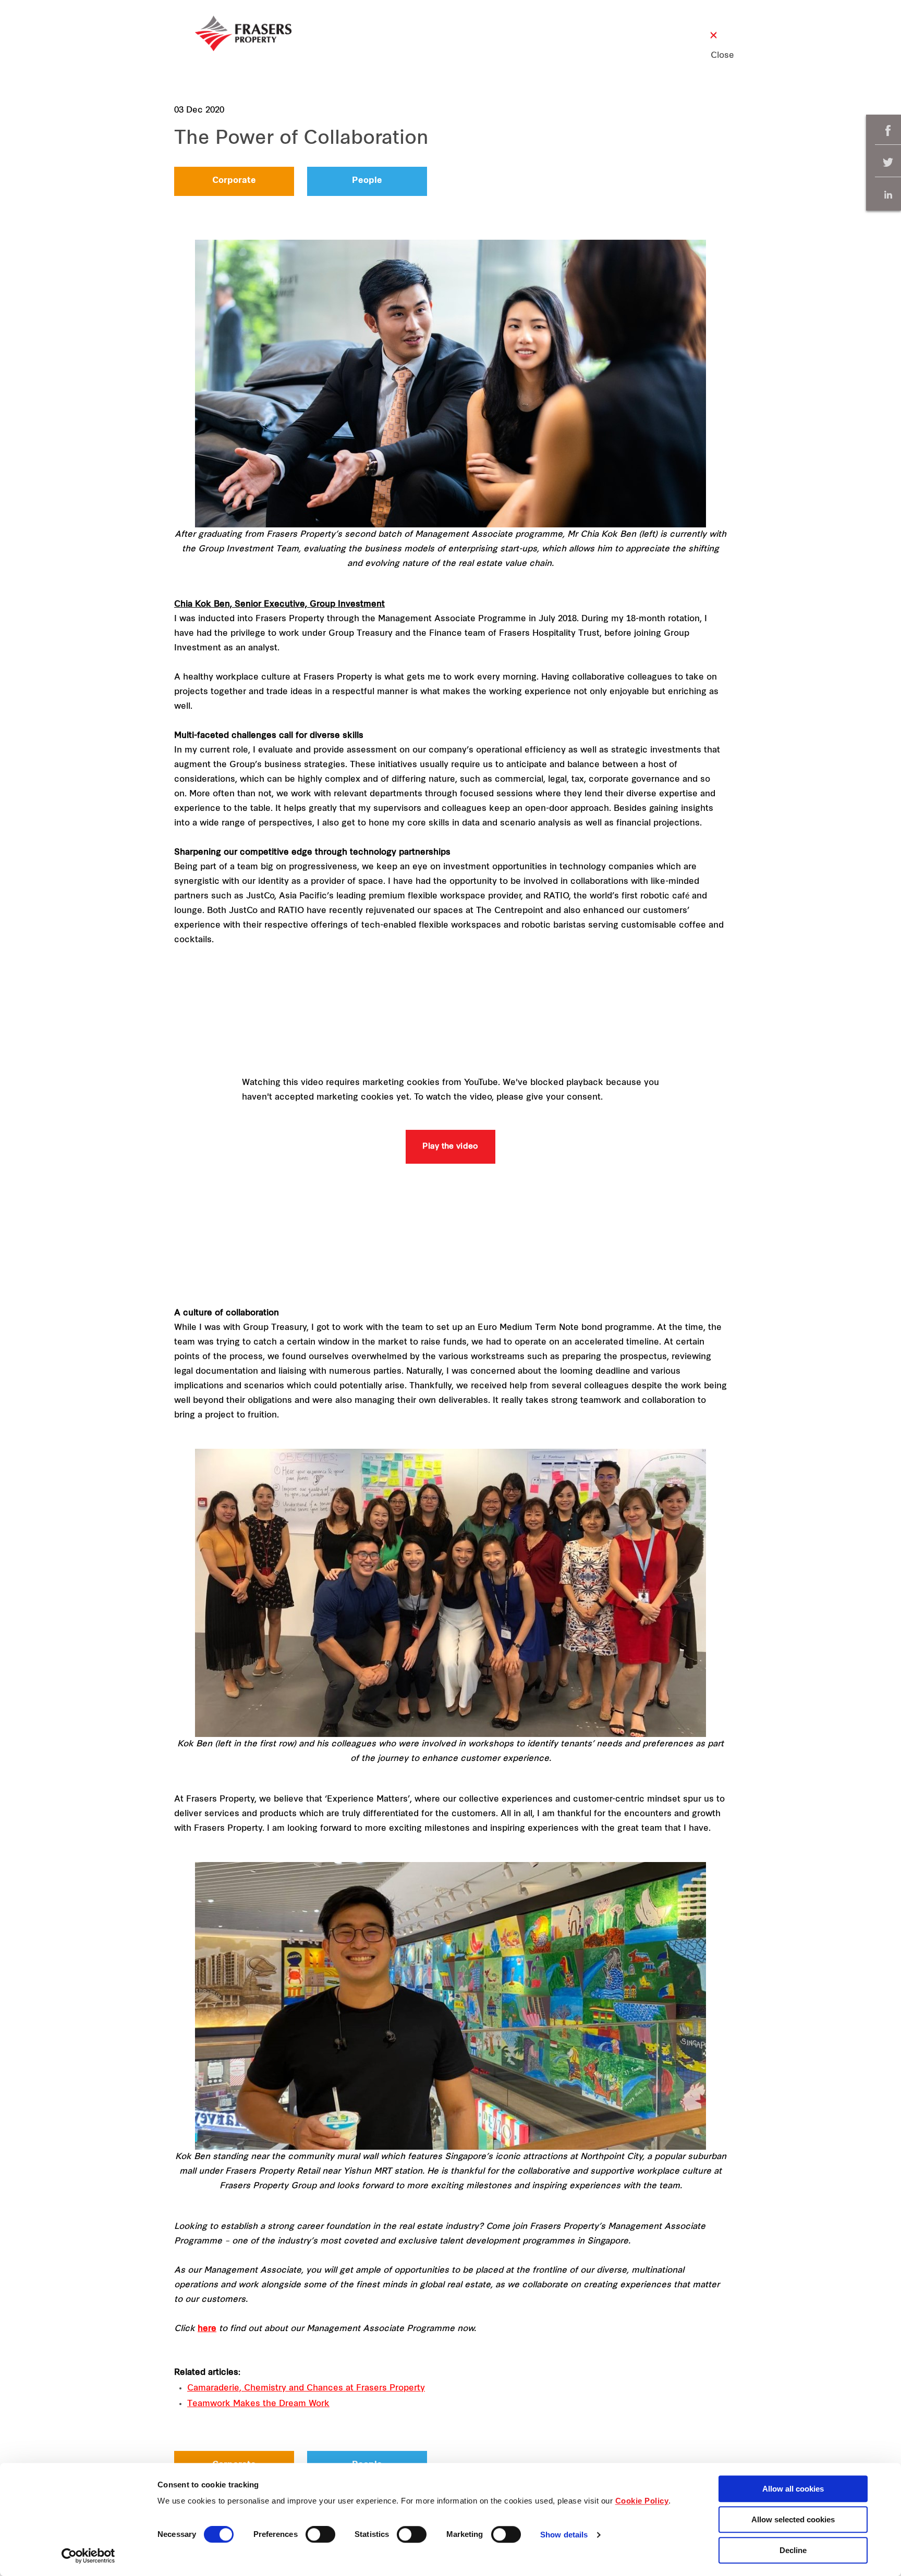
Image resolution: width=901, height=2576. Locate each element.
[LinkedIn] (888, 195)
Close (714, 56)
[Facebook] (888, 131)
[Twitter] (888, 163)
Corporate (234, 181)
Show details (564, 2535)
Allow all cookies (793, 2489)
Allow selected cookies (793, 2519)
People (367, 181)
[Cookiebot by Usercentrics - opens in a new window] (88, 2556)
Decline (793, 2550)
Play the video (450, 1147)
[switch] (320, 2534)
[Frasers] (243, 33)
